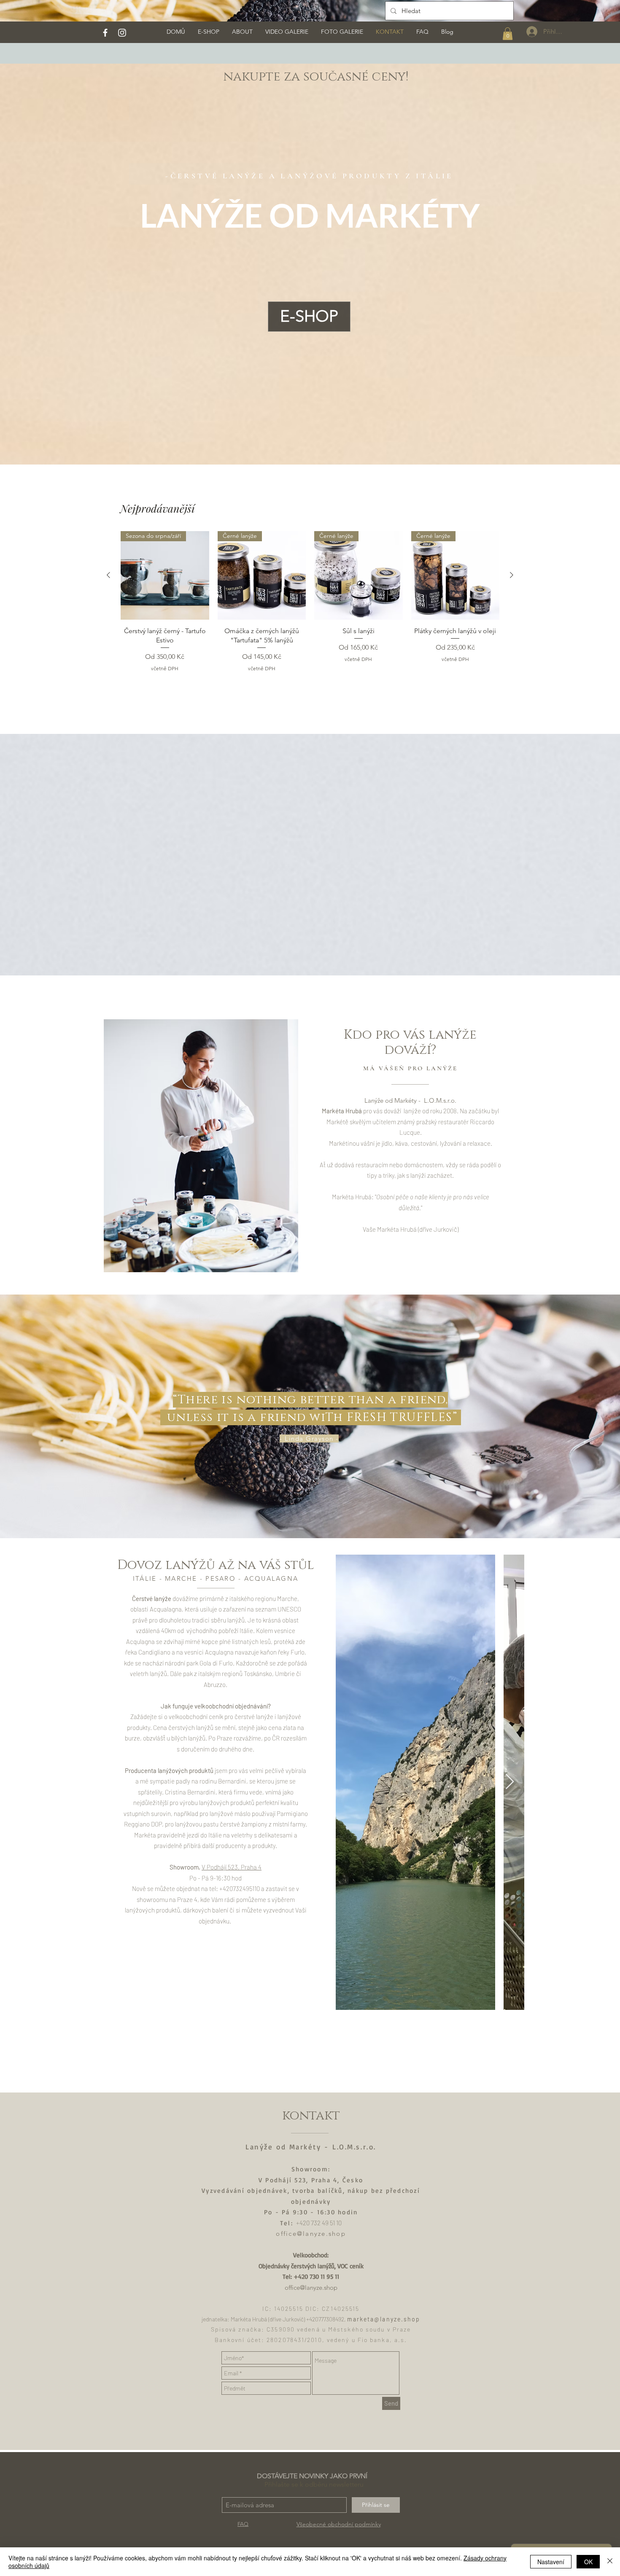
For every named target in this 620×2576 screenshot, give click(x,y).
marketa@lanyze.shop (384, 2319)
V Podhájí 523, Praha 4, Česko (311, 2180)
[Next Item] (510, 1782)
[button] (508, 34)
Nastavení (551, 2562)
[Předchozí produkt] (108, 575)
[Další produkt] (512, 575)
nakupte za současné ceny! (316, 77)
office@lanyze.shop (311, 2234)
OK (588, 2562)
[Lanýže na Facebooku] (105, 33)
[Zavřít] (610, 2562)
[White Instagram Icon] (122, 33)
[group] (310, 602)
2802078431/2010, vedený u (312, 2340)
